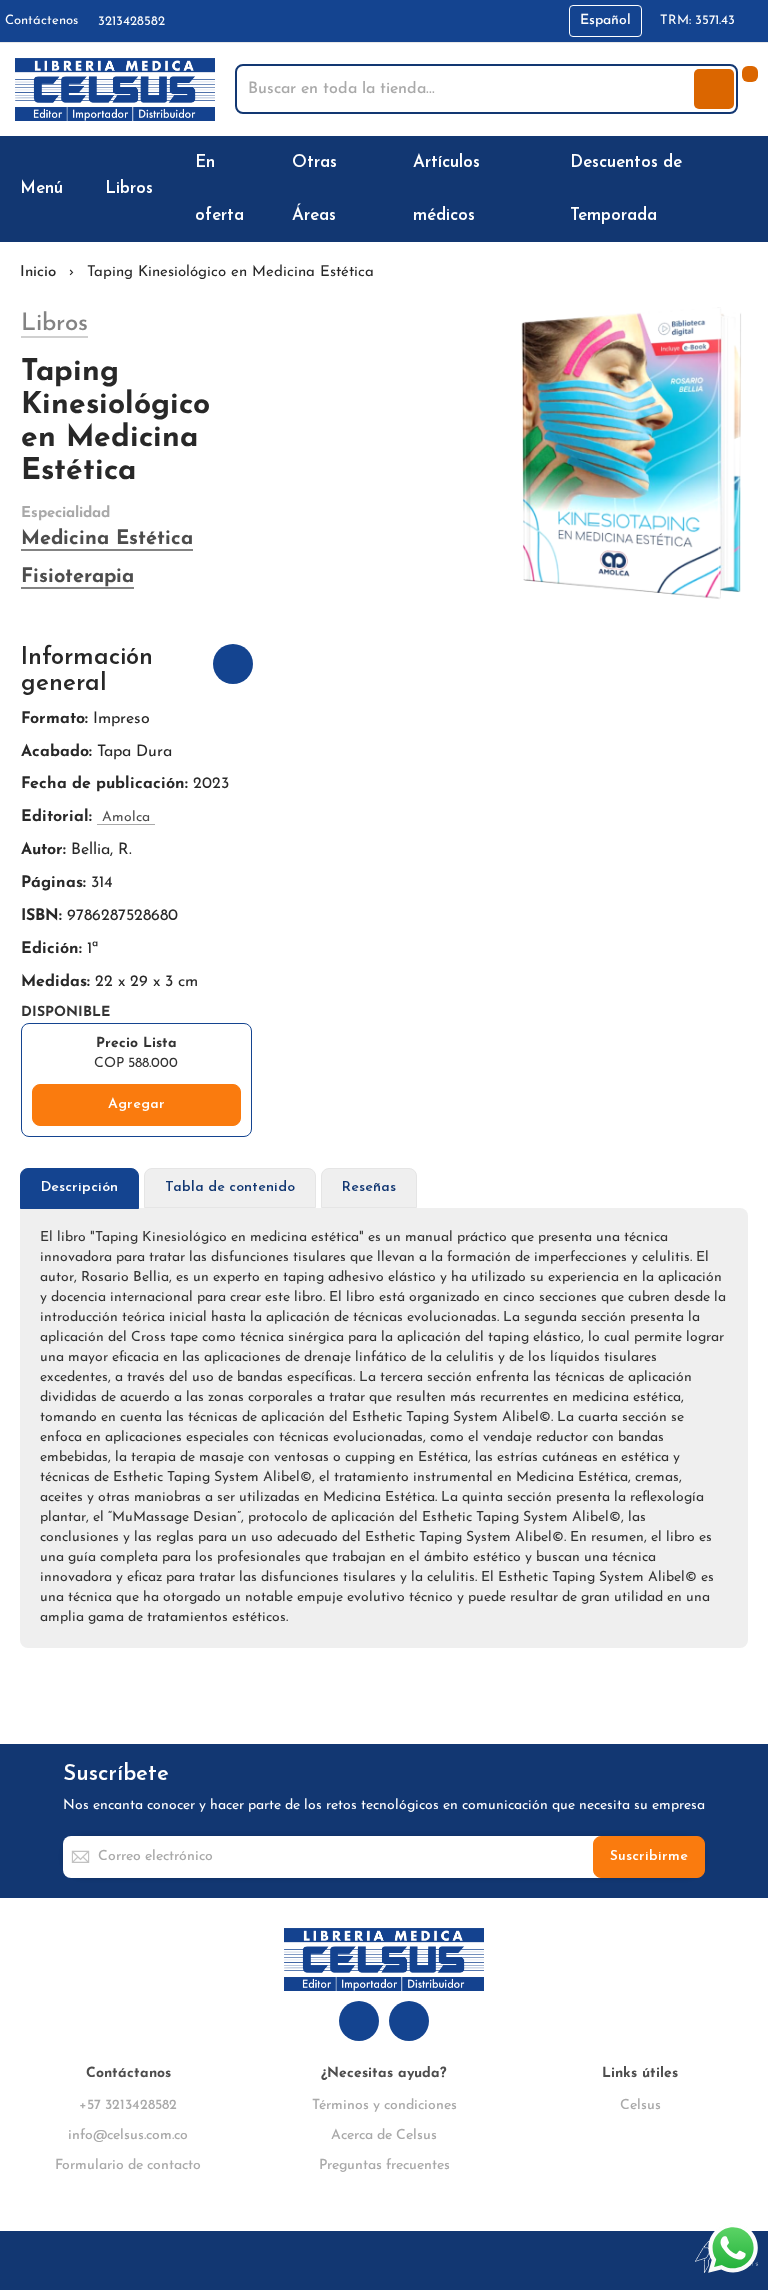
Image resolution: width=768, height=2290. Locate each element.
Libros (54, 324)
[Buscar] (714, 89)
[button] (605, 21)
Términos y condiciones (384, 2105)
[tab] (79, 1188)
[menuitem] (45, 188)
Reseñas (369, 1187)
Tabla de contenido (230, 1187)
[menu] (384, 189)
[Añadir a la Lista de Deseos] (233, 664)
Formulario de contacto (128, 2165)
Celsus (640, 2105)
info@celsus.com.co (128, 2135)
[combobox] (466, 89)
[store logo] (115, 89)
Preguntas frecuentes (384, 2165)
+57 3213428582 (128, 2105)
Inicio (38, 272)
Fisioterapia (77, 577)
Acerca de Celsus (384, 2135)
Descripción (79, 1187)
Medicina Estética (107, 539)
